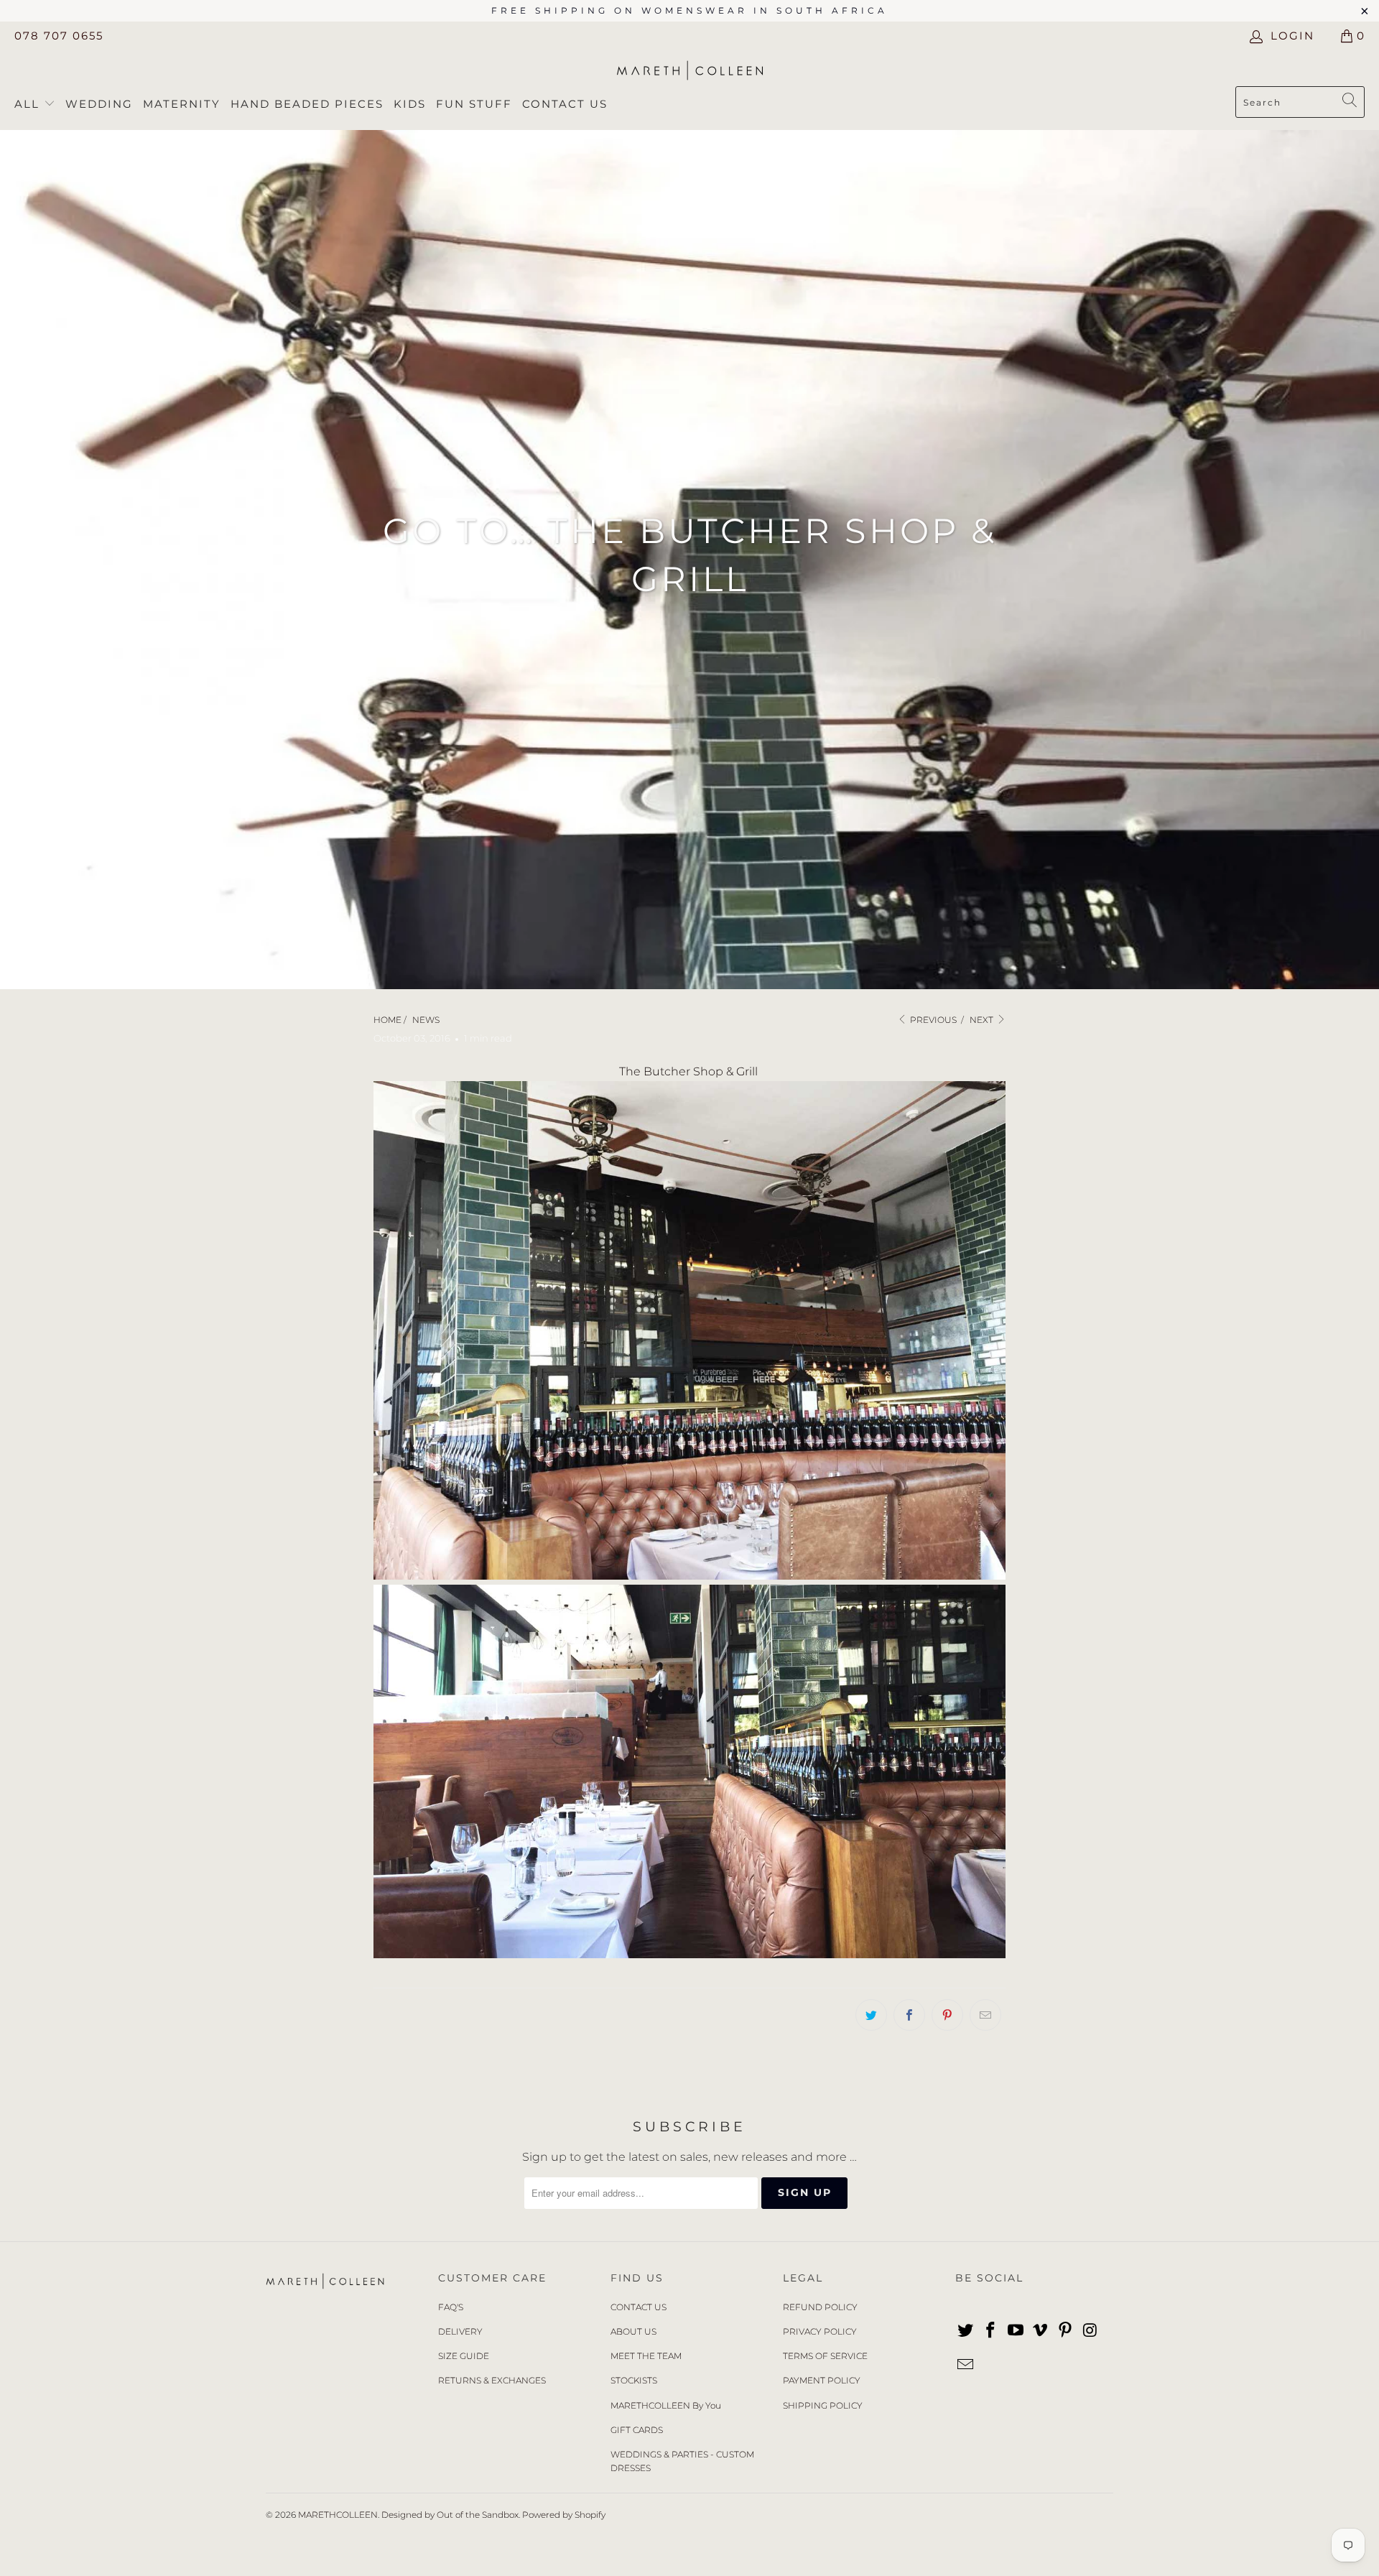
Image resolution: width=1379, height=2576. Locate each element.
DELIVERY (460, 2331)
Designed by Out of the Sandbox (450, 2515)
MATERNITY (182, 104)
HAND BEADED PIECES (307, 104)
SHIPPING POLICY (823, 2405)
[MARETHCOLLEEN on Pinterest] (1066, 2331)
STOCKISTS (634, 2380)
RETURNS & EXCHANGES (492, 2380)
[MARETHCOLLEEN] (690, 72)
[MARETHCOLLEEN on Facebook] (991, 2331)
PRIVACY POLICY (820, 2331)
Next (983, 1020)
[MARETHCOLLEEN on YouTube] (1016, 2331)
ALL (29, 104)
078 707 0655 (59, 36)
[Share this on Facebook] (909, 2015)
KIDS (410, 104)
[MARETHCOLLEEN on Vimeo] (1041, 2331)
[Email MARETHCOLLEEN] (966, 2366)
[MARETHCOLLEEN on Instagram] (1090, 2331)
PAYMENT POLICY (822, 2380)
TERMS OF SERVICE (825, 2356)
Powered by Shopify (564, 2515)
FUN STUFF (474, 104)
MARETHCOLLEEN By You (666, 2405)
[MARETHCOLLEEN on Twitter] (966, 2331)
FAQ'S (451, 2307)
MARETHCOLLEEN (338, 2515)
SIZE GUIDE (464, 2356)
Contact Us (565, 104)
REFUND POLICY (820, 2307)
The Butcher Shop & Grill (690, 1071)
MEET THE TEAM (646, 2356)
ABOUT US (633, 2331)
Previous (932, 1020)
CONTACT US (639, 2307)
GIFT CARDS (637, 2430)
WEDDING (99, 104)
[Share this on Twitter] (871, 2015)
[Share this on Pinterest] (947, 2015)
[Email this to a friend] (985, 2015)
